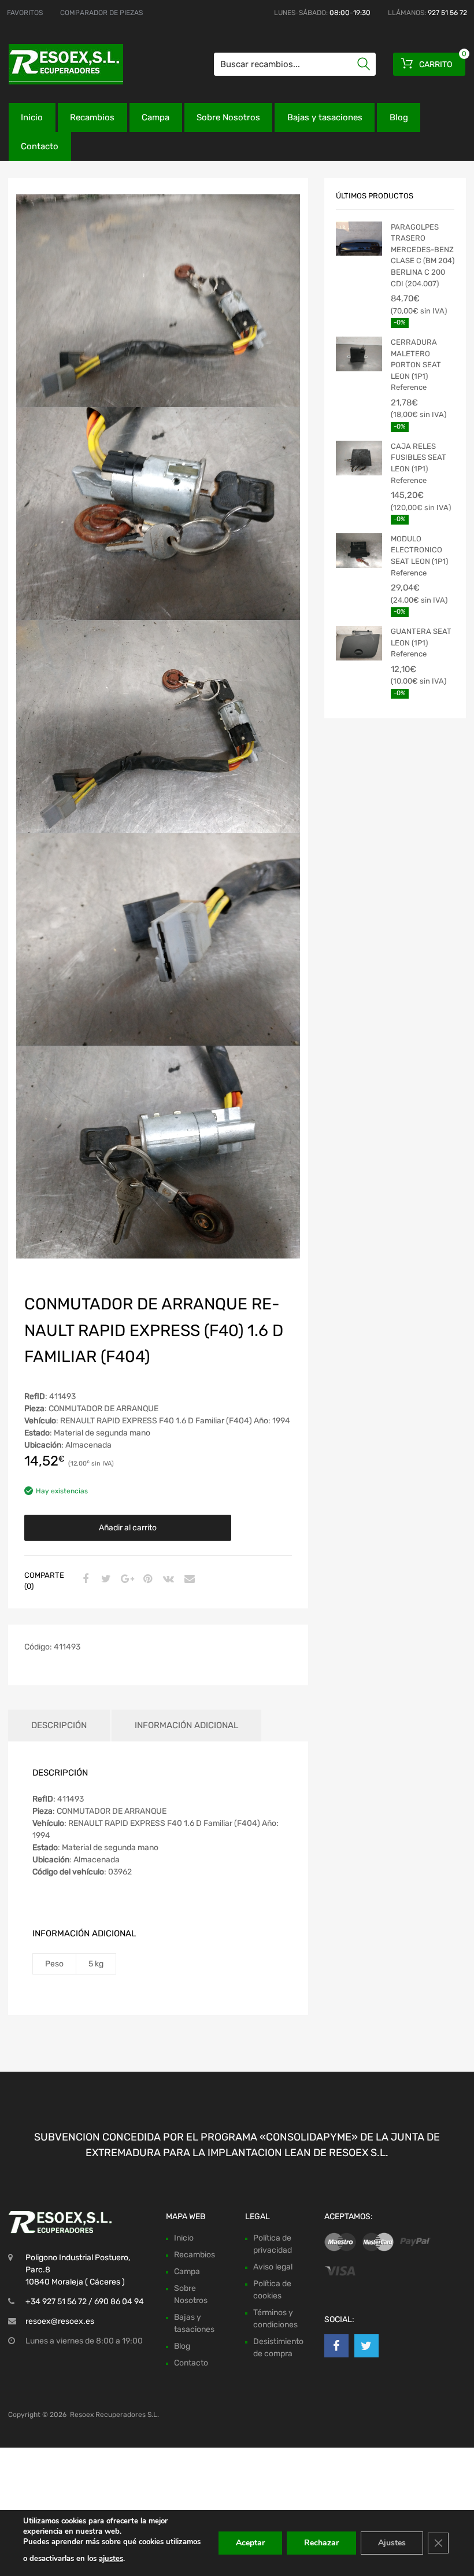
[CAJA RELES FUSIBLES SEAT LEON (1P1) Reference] (359, 458)
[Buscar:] (295, 64)
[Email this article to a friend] (188, 1579)
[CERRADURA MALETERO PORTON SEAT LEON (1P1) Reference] (359, 354)
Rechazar (321, 2543)
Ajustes (392, 2543)
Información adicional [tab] (186, 1725)
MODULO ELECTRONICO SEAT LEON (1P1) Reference (419, 556)
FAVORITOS (25, 13)
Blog (399, 117)
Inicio (32, 117)
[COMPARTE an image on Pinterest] (146, 1579)
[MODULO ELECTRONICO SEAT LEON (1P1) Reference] (359, 551)
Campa (155, 117)
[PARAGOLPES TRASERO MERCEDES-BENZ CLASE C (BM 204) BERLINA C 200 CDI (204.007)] (359, 239)
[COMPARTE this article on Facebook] (84, 1579)
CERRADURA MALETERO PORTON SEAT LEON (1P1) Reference (416, 365)
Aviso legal (273, 2267)
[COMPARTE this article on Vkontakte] (167, 1579)
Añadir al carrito (128, 1528)
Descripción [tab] (59, 1725)
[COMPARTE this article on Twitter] (105, 1579)
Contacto (40, 146)
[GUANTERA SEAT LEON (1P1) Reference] (359, 643)
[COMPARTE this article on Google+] (125, 1579)
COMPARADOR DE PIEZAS (101, 13)
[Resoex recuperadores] (58, 64)
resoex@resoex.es (60, 2321)
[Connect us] (336, 2346)
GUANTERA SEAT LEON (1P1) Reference (421, 643)
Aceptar (250, 2543)
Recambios (92, 117)
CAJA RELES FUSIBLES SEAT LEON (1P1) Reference (419, 463)
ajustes (111, 2559)
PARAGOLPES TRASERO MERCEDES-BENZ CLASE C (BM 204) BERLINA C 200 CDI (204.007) (423, 255)
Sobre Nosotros (228, 117)
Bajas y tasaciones (325, 117)
